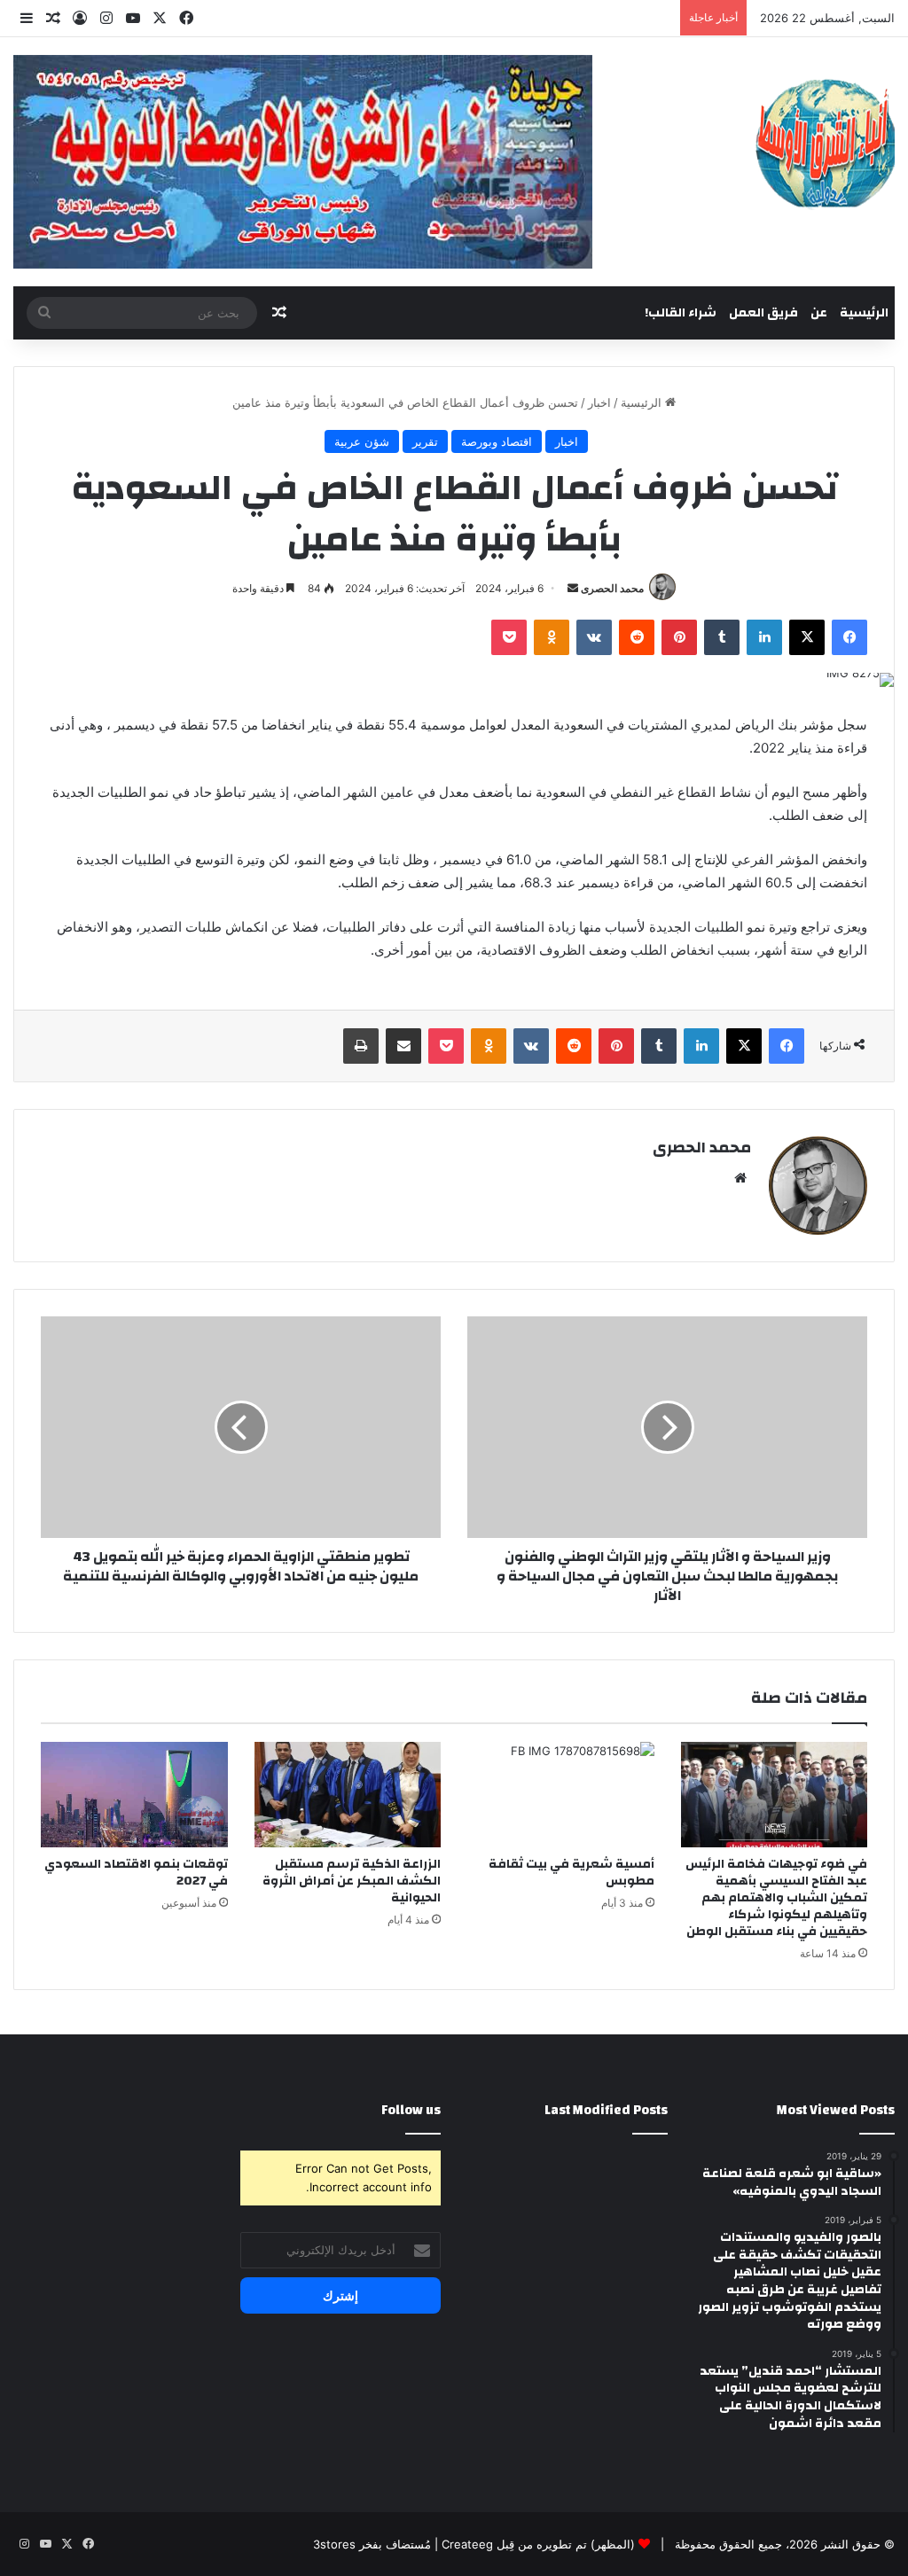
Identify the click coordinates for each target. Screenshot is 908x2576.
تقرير (425, 441)
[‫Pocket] (509, 637)
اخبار (599, 402)
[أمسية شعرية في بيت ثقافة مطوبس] (561, 1795)
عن (819, 313)
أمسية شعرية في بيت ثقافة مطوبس (571, 1873)
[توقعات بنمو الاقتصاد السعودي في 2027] (134, 1795)
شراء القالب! (681, 313)
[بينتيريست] (679, 637)
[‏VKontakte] (594, 637)
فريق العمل (763, 313)
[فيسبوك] (849, 637)
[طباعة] (361, 1046)
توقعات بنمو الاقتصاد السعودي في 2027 (136, 1873)
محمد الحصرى (612, 588)
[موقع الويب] (740, 1178)
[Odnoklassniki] (552, 637)
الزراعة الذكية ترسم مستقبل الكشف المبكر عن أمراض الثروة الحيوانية (352, 1881)
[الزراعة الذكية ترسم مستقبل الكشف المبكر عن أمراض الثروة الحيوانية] (348, 1795)
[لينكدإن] (764, 637)
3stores (334, 2544)
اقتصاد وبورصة (497, 441)
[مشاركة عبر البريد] (403, 1046)
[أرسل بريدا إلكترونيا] (573, 588)
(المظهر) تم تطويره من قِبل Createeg (538, 2544)
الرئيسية (864, 313)
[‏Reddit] (637, 637)
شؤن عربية (362, 441)
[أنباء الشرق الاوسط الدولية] (825, 142)
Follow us (411, 2110)
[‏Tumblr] (722, 637)
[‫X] (807, 637)
